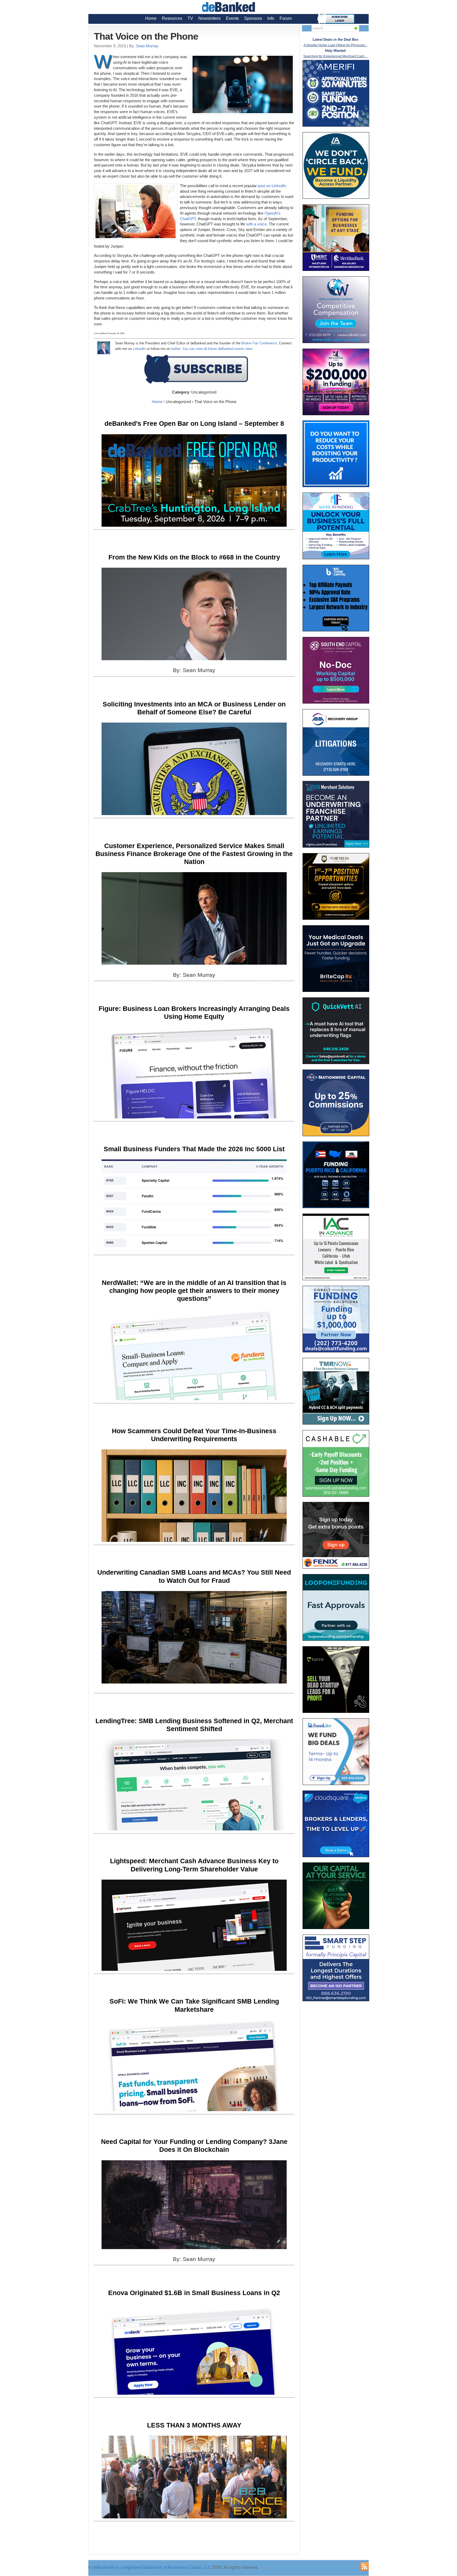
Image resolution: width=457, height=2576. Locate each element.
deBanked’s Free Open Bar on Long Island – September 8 (194, 423)
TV (190, 18)
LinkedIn (139, 349)
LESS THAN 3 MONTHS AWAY (194, 2425)
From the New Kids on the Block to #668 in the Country (194, 557)
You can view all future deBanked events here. (218, 349)
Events (232, 18)
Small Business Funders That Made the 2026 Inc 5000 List (194, 1149)
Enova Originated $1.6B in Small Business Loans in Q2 (194, 2293)
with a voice (256, 224)
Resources (172, 18)
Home (151, 18)
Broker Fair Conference (259, 343)
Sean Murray (147, 46)
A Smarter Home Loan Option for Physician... (335, 45)
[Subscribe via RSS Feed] (364, 2566)
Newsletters (209, 18)
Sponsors (253, 18)
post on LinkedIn (272, 186)
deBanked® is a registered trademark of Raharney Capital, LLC (152, 2567)
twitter (176, 349)
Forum (286, 18)
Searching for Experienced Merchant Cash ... (335, 56)
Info (271, 18)
